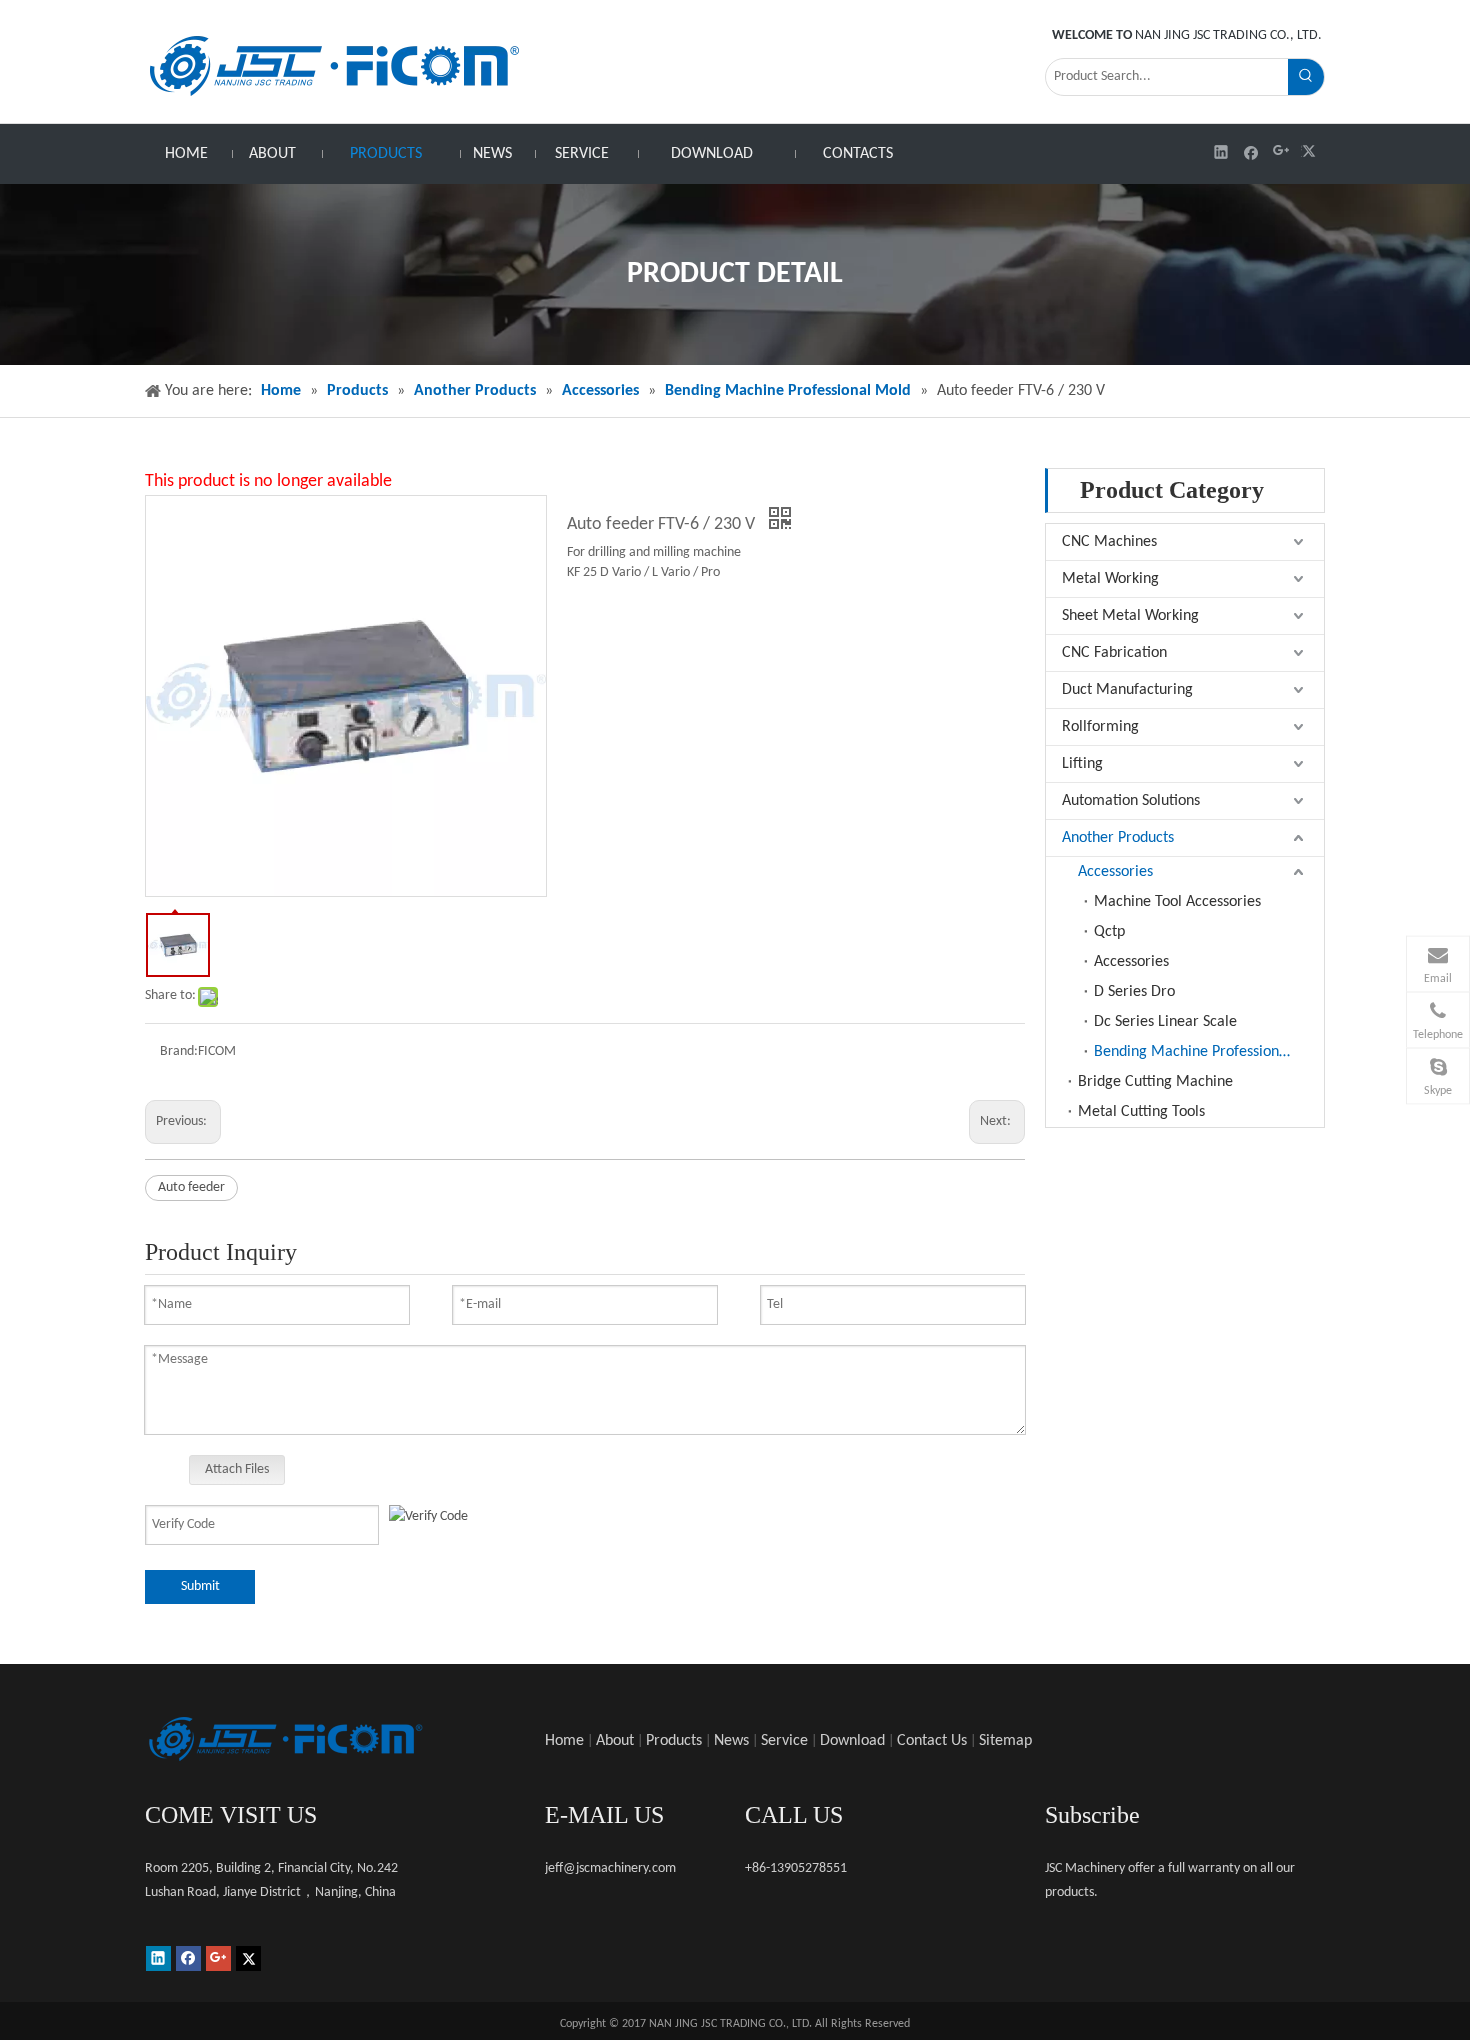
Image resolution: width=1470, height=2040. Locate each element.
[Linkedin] (1221, 151)
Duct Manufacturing (1127, 690)
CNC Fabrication (1114, 653)
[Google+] (1281, 151)
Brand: (179, 1051)
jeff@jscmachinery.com (610, 1868)
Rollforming (1100, 727)
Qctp (1109, 932)
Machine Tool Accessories (1177, 902)
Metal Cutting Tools (1141, 1112)
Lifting (1082, 764)
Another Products (1118, 838)
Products (674, 1741)
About (615, 1741)
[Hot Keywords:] (1306, 77)
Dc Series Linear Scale (1165, 1022)
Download (852, 1741)
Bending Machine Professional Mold (1209, 1052)
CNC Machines (1109, 542)
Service (784, 1741)
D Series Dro (1134, 992)
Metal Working (1110, 579)
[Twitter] (1311, 151)
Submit (200, 1586)
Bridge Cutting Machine (1155, 1082)
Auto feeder (191, 1187)
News (731, 1741)
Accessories (1115, 872)
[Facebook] (1251, 151)
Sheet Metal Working (1130, 616)
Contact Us (932, 1741)
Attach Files (237, 1469)
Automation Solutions (1131, 801)
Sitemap (1005, 1741)
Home (564, 1741)
